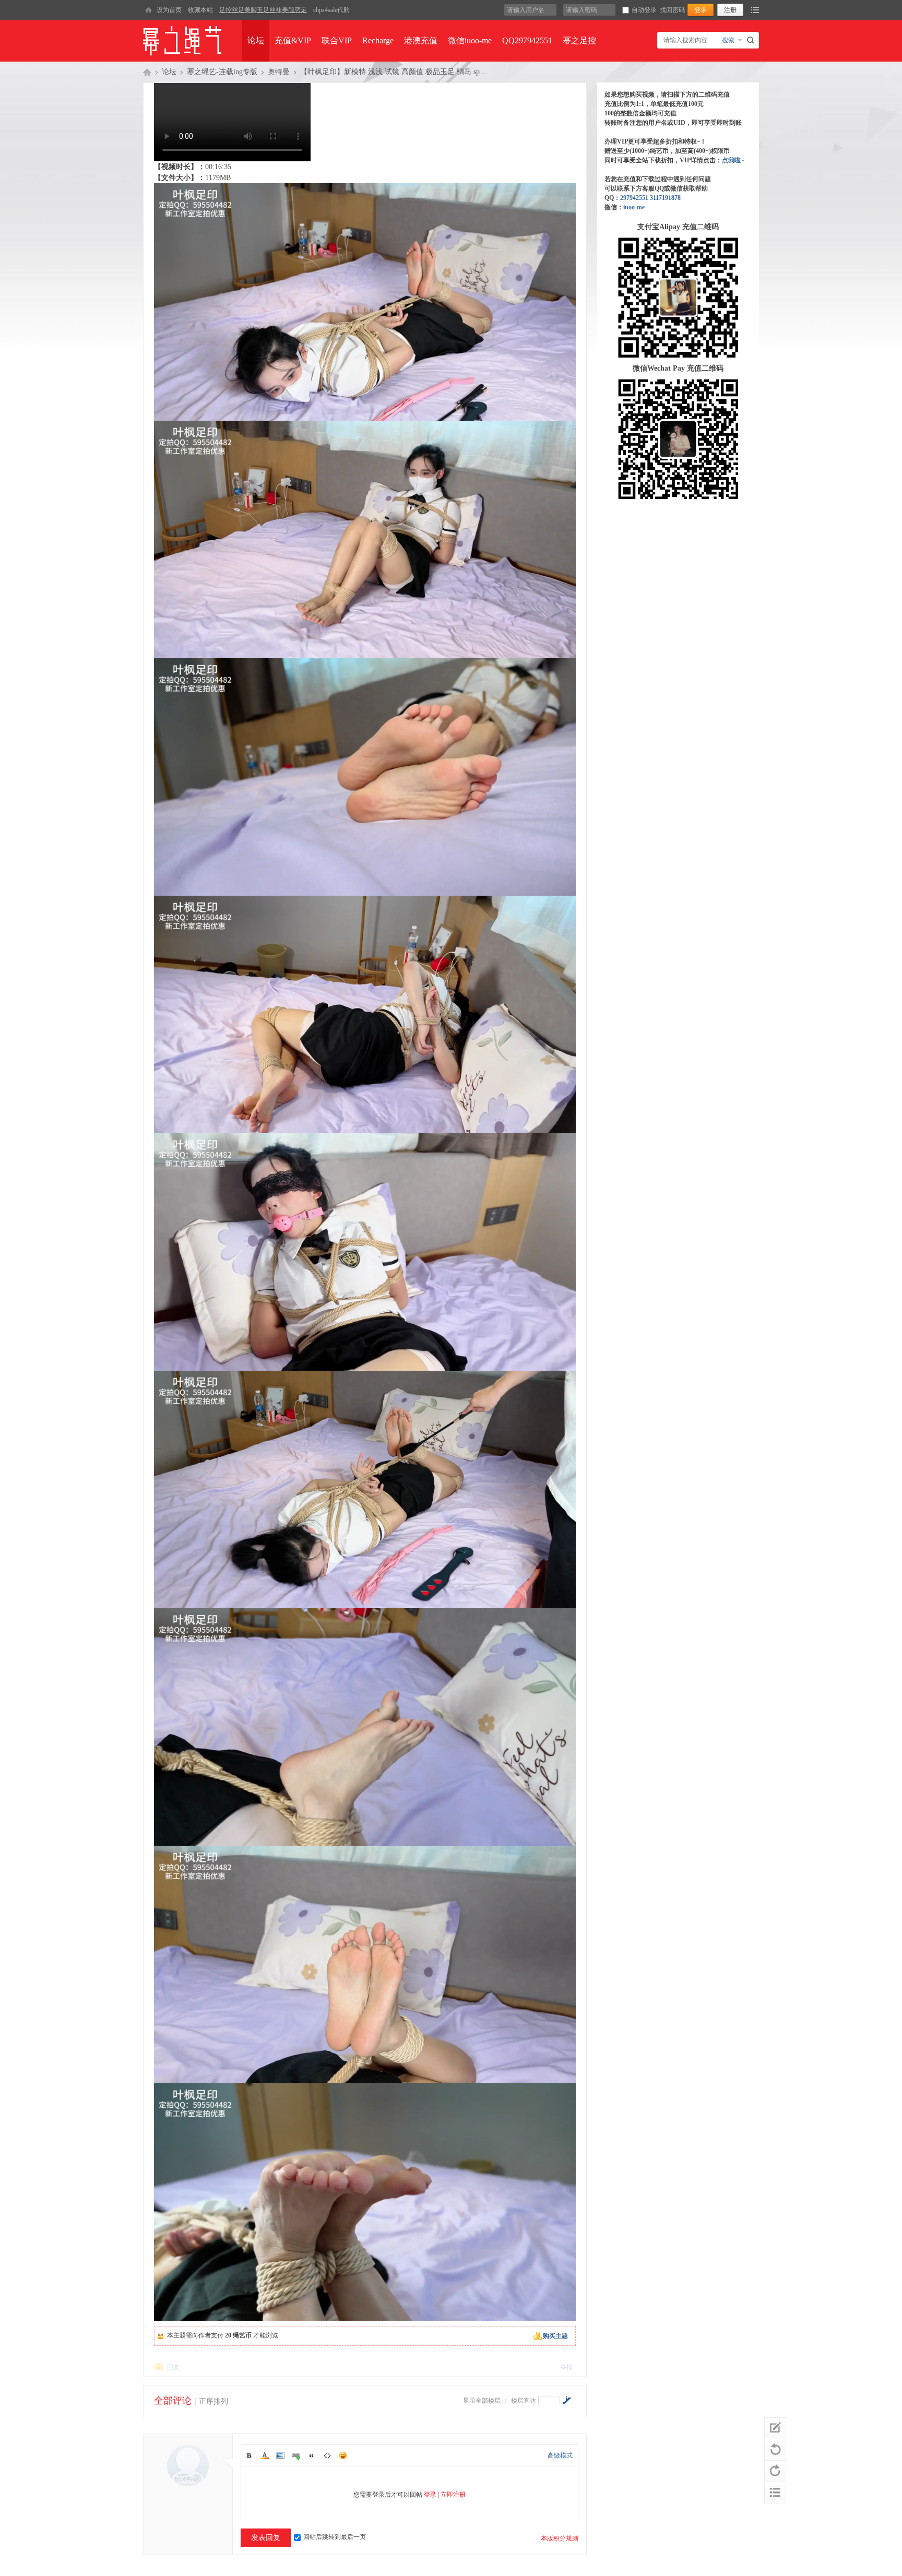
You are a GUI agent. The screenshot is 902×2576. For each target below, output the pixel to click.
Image (280, 2455)
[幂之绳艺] (148, 10)
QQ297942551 (527, 40)
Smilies (343, 2455)
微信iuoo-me (470, 40)
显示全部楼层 (482, 2401)
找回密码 (672, 10)
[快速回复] (775, 2428)
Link (296, 2455)
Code (327, 2455)
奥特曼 (279, 72)
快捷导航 (755, 10)
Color (265, 2455)
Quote (312, 2455)
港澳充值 (421, 40)
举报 (566, 2367)
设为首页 (169, 10)
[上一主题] (775, 2450)
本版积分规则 (560, 2538)
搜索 (728, 40)
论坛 (256, 40)
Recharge (378, 40)
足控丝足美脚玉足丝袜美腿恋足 (263, 10)
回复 (173, 2367)
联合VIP (337, 40)
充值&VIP (293, 40)
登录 (430, 2495)
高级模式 (560, 2455)
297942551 (634, 198)
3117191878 (665, 198)
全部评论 (173, 2401)
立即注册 (453, 2495)
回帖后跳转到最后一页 (335, 2537)
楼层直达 (524, 2401)
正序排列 (213, 2401)
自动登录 (644, 10)
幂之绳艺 (147, 72)
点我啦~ (733, 160)
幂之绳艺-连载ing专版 (222, 72)
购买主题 (555, 2336)
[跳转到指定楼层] (566, 2400)
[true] (752, 40)
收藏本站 (200, 10)
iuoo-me (634, 207)
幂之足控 (579, 40)
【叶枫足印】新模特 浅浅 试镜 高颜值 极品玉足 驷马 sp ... (394, 72)
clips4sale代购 (331, 10)
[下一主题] (775, 2471)
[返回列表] (775, 2492)
